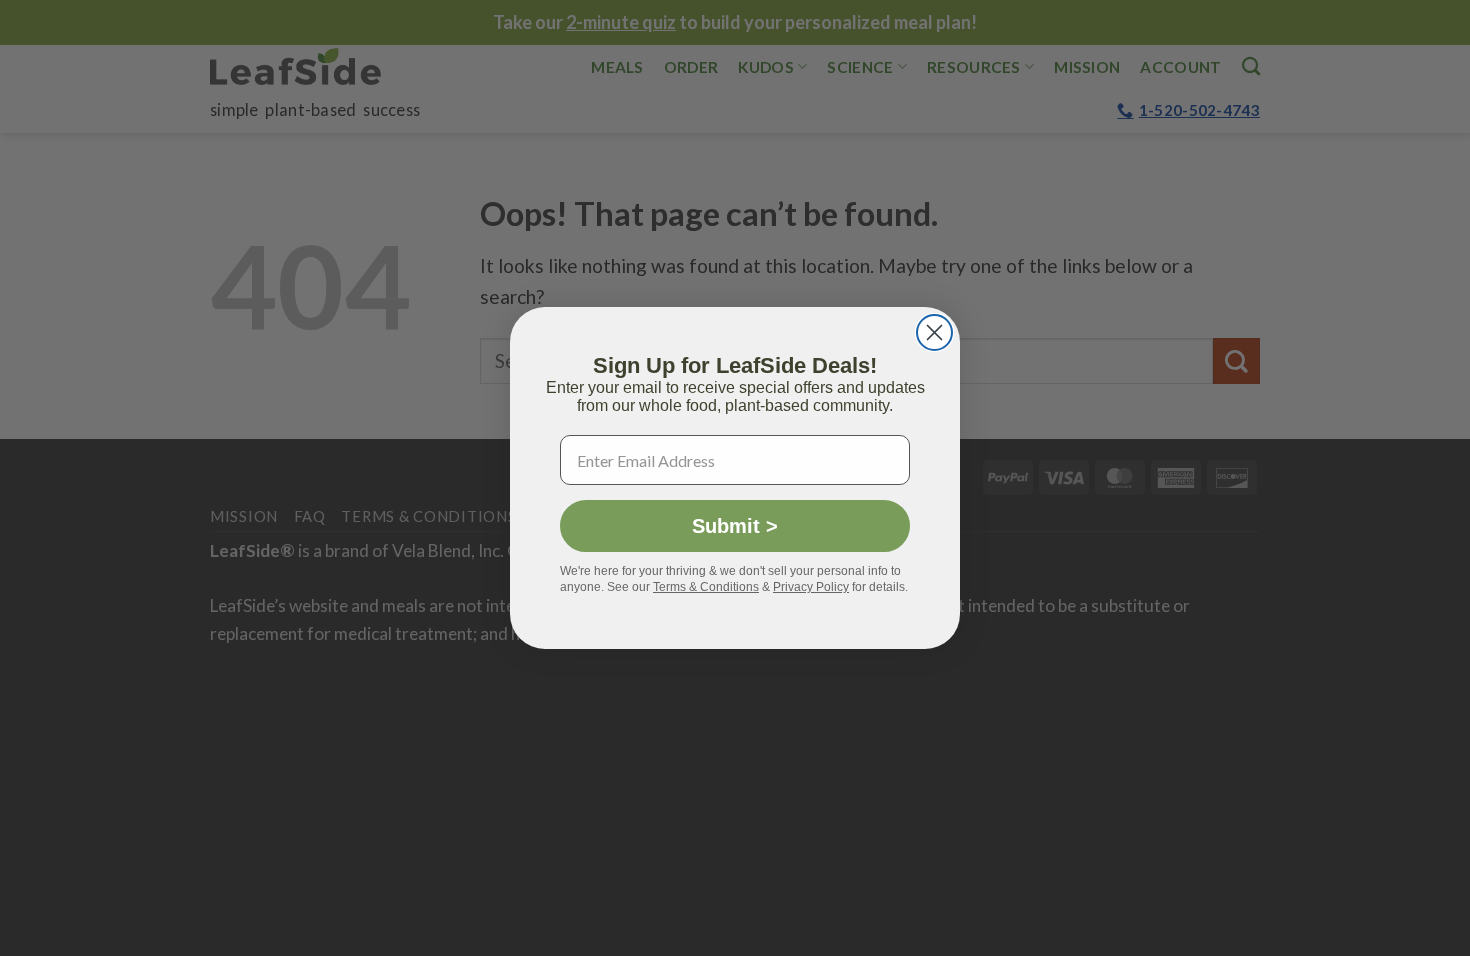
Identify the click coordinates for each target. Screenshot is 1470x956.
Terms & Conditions (706, 587)
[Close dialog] (934, 332)
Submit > (735, 526)
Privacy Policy (811, 587)
